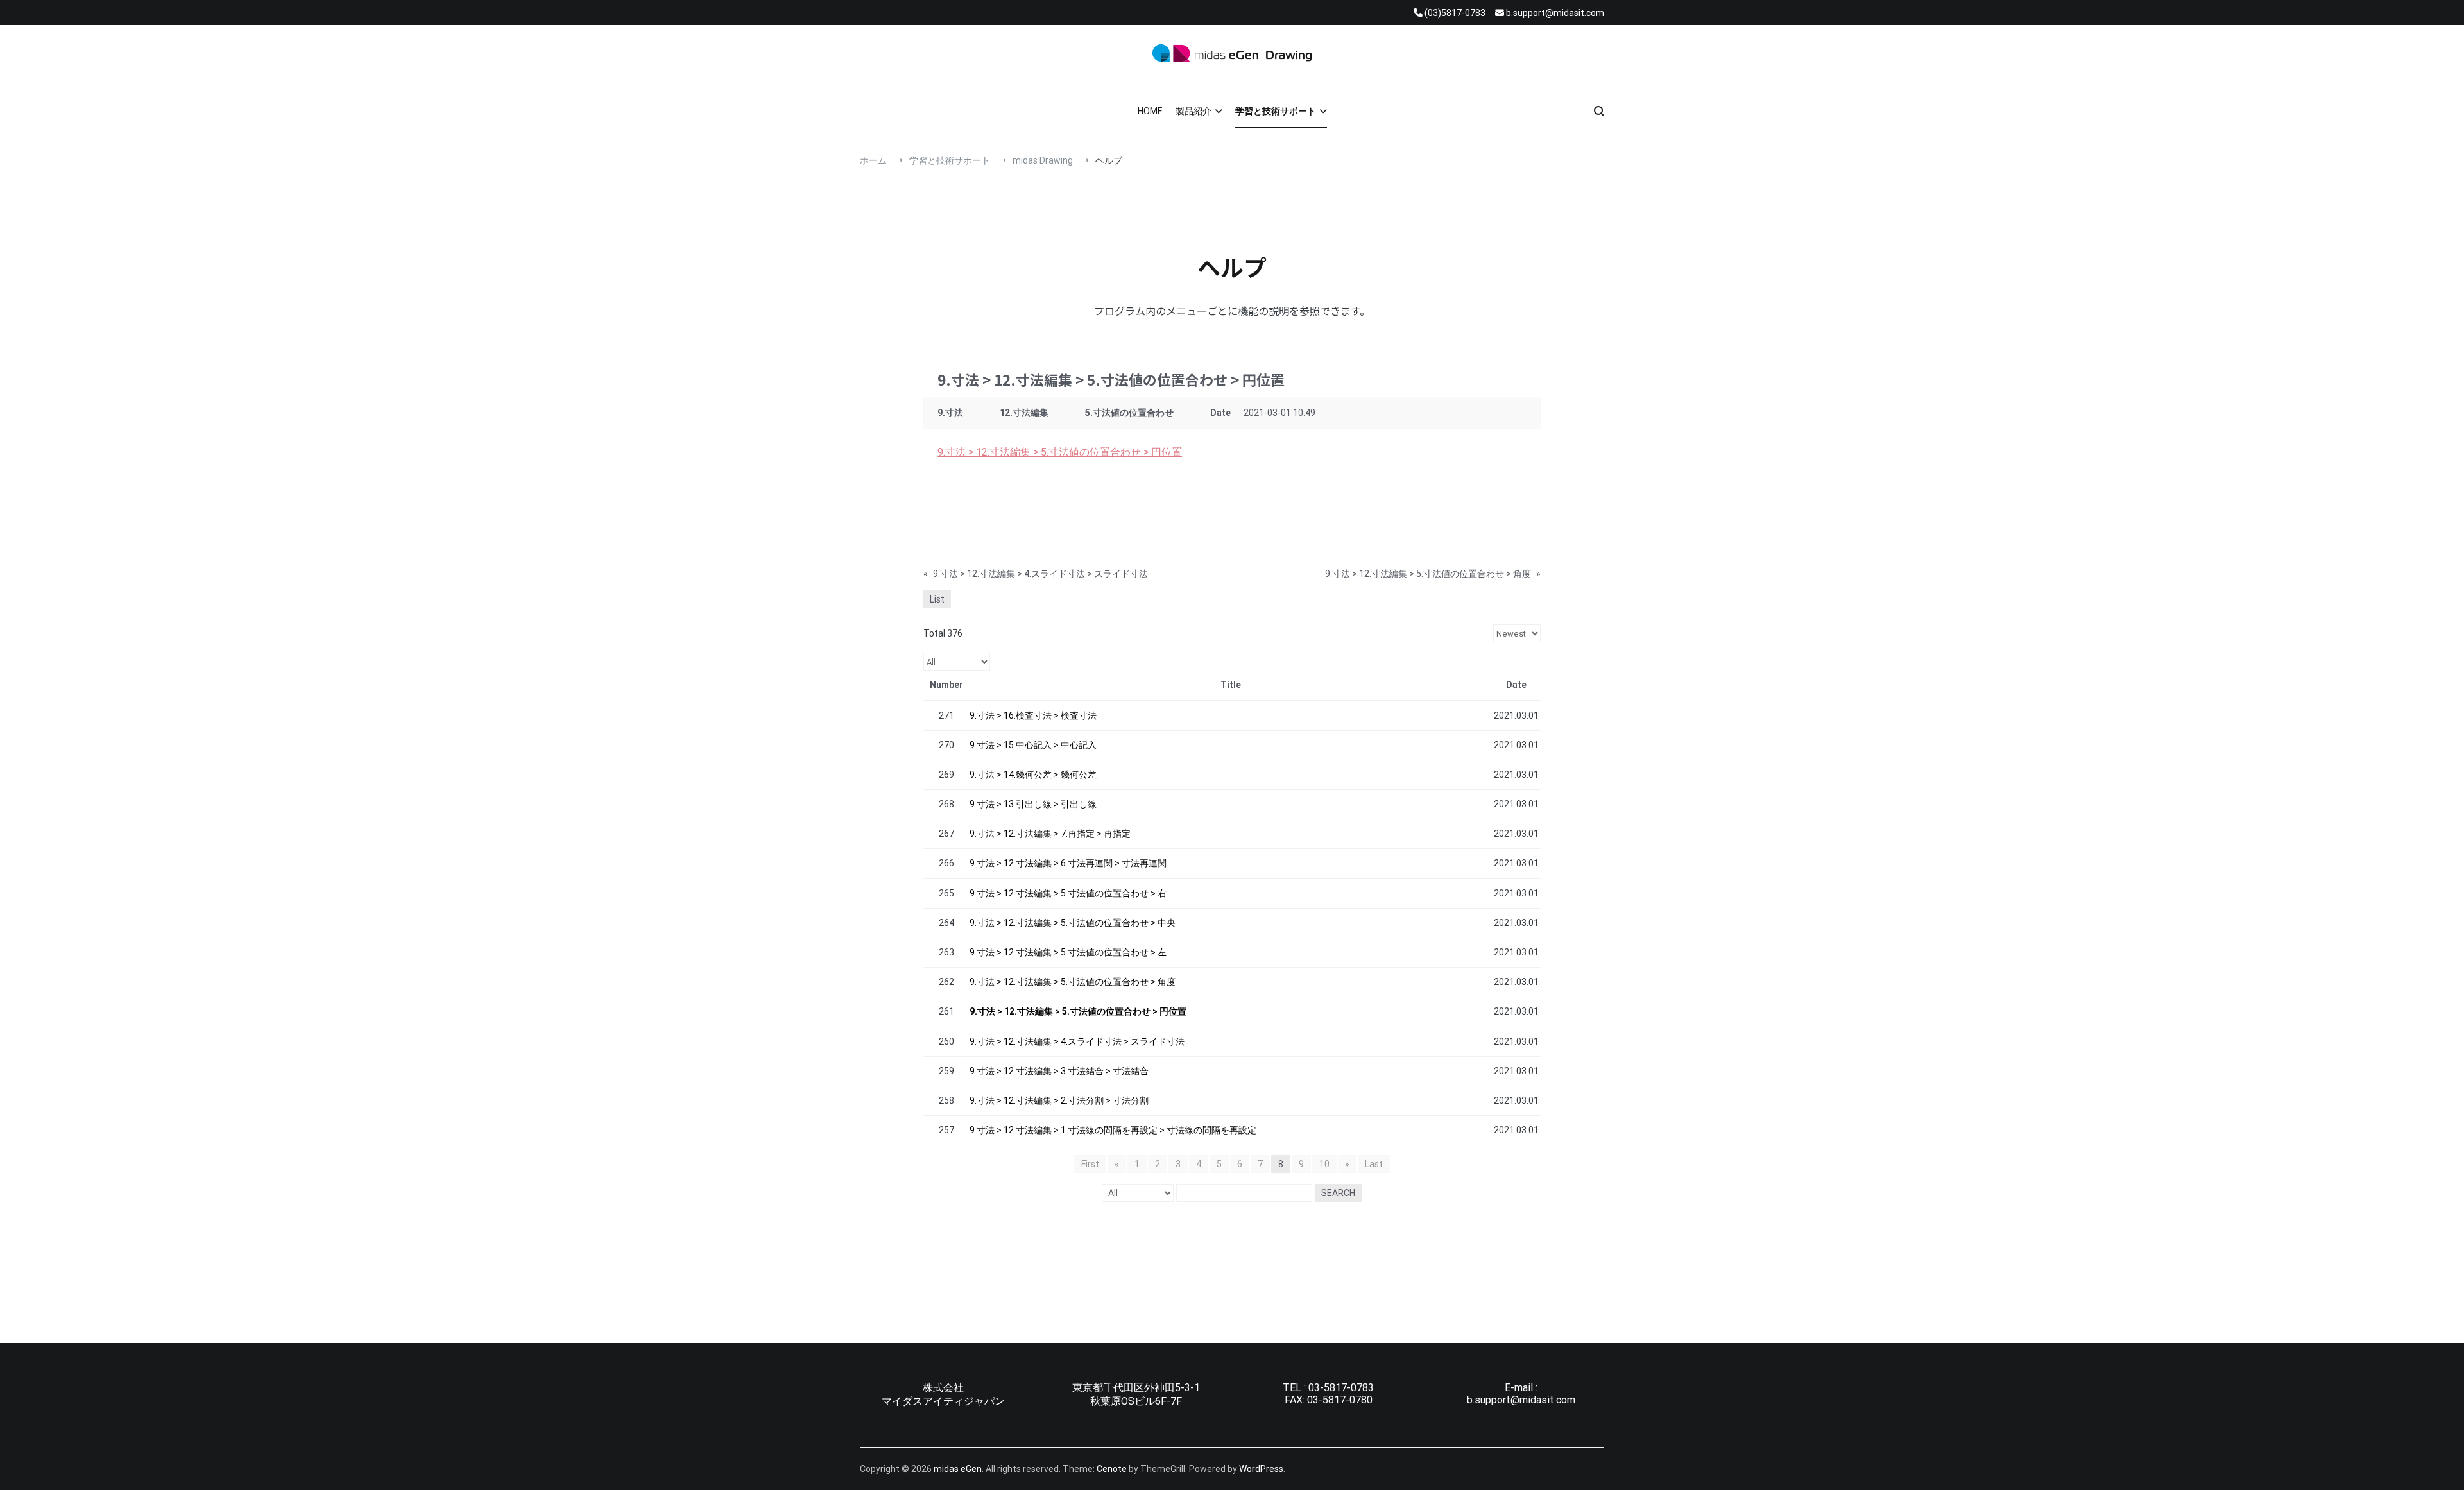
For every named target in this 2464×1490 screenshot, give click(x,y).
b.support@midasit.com (1521, 1400)
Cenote (1112, 1469)
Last (1374, 1164)
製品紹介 (1193, 111)
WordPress (1261, 1469)
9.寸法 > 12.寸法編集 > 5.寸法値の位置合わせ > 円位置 (1060, 452)
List (937, 599)
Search (1338, 1193)
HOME (1150, 111)
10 (1324, 1164)
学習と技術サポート (1276, 111)
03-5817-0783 (1341, 1388)
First (1090, 1164)
